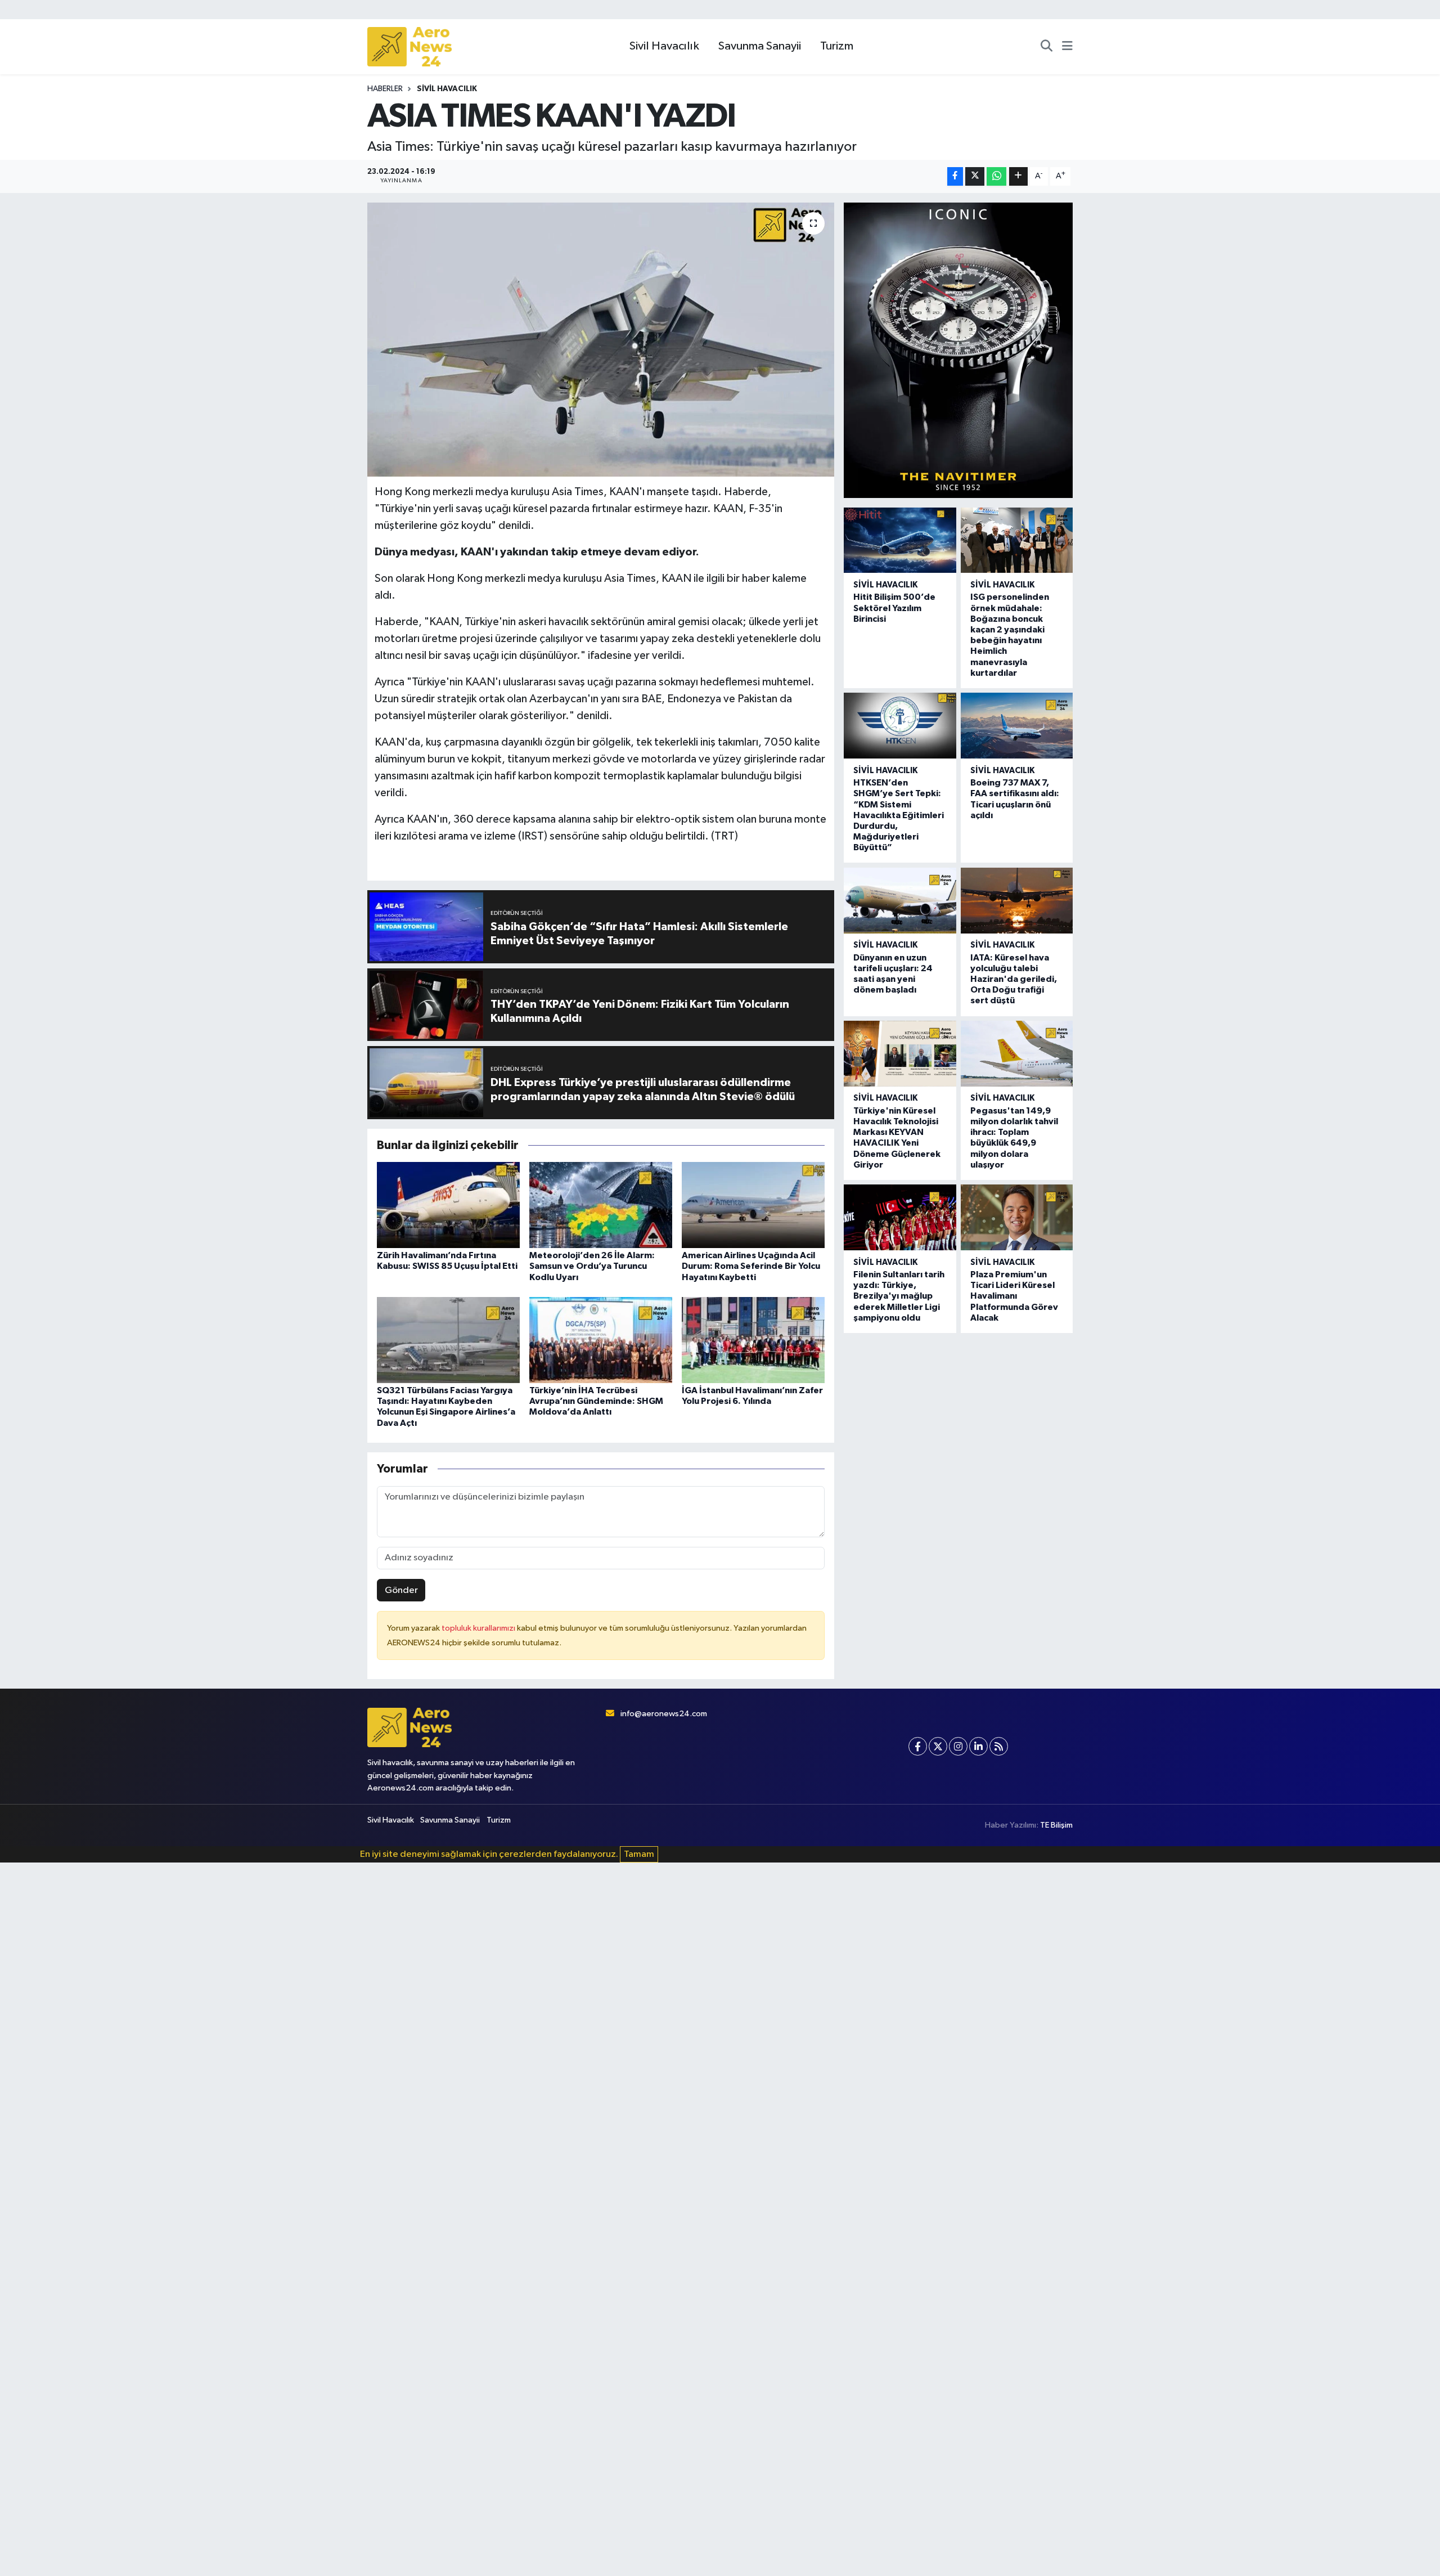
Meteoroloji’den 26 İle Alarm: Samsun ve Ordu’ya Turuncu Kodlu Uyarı (592, 1266)
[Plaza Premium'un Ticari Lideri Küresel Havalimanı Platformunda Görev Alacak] (1017, 1217)
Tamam (639, 1854)
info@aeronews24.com (664, 1714)
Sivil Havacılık (664, 46)
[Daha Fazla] (1018, 176)
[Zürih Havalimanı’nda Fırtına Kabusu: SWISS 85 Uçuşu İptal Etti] (448, 1205)
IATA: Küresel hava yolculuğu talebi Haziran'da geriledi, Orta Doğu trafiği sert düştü (1014, 979)
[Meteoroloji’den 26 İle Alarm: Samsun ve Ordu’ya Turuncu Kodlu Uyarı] (601, 1205)
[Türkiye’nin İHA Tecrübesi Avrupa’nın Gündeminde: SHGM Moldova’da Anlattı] (601, 1340)
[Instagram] (958, 1746)
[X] (938, 1746)
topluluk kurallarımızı (479, 1628)
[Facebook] (918, 1746)
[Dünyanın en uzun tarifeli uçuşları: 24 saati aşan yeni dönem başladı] (900, 901)
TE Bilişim (1056, 1825)
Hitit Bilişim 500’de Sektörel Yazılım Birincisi (894, 608)
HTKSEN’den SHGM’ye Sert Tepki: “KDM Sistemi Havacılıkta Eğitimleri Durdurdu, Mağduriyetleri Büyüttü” (899, 815)
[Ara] (1047, 47)
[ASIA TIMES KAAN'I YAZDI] (601, 340)
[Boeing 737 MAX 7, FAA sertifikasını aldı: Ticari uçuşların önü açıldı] (1017, 726)
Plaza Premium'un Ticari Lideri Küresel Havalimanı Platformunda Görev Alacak (1014, 1296)
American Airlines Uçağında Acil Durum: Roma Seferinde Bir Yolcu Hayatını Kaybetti (751, 1266)
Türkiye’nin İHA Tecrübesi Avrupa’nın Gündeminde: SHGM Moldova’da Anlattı (596, 1401)
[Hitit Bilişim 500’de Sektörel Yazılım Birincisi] (900, 540)
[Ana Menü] (1067, 47)
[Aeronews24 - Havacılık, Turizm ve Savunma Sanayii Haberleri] (409, 47)
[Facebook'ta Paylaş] (955, 176)
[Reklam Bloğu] (958, 350)
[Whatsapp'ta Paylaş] (996, 176)
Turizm (837, 46)
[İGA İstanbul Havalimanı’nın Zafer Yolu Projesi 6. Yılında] (753, 1340)
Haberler (385, 89)
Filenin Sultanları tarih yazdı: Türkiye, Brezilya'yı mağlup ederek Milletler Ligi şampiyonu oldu (899, 1296)
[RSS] (999, 1746)
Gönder (401, 1590)
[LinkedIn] (978, 1746)
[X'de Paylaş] (975, 176)
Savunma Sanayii (760, 46)
